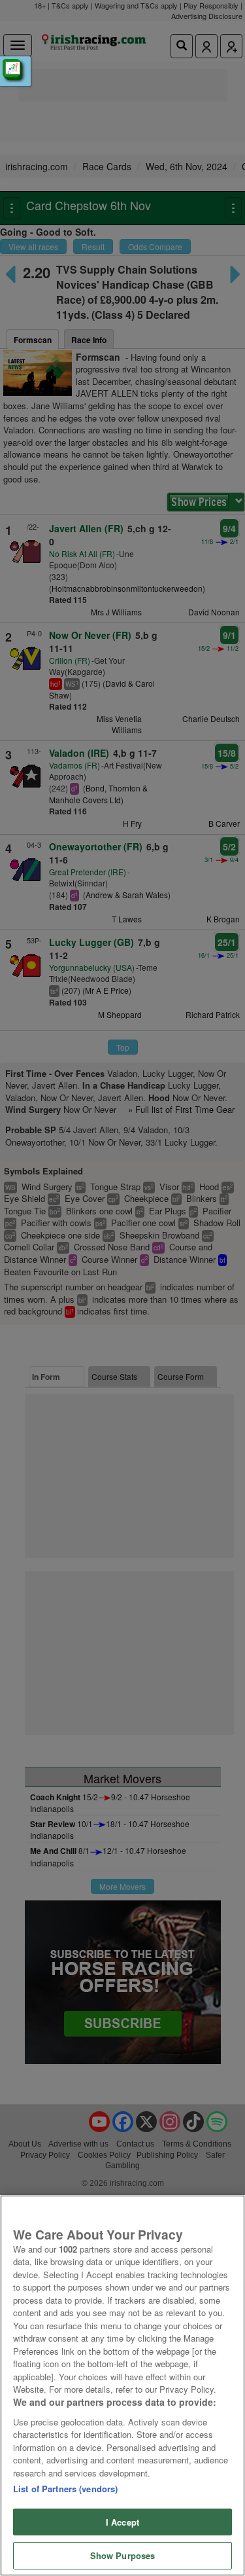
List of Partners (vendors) (65, 2489)
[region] (122, 2386)
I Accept (122, 2522)
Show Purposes (123, 2555)
